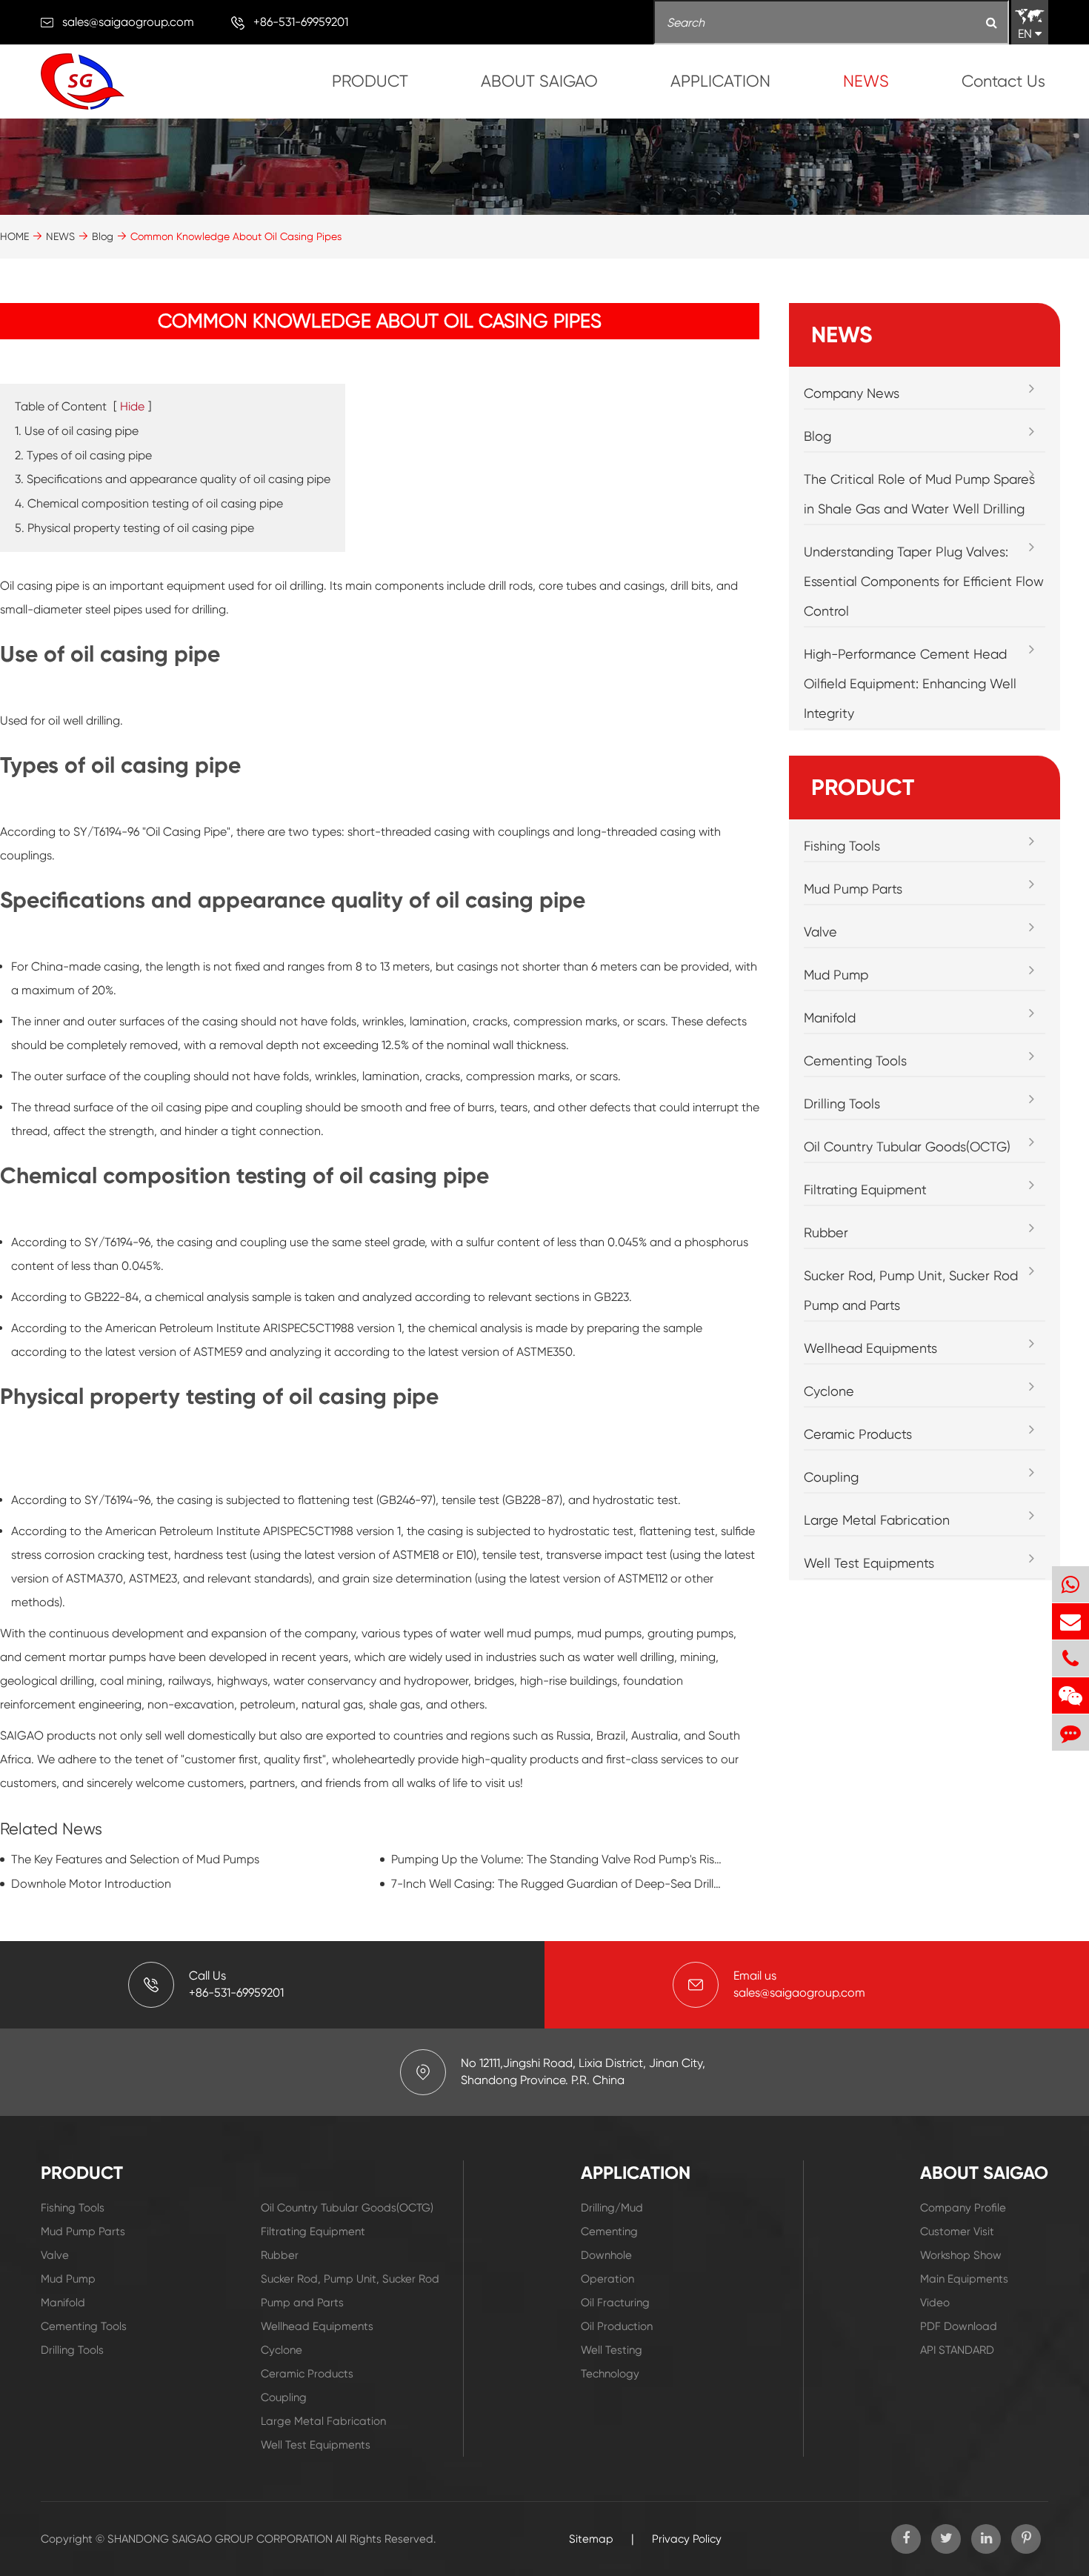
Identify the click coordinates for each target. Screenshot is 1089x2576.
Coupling (831, 1477)
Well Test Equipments (869, 1563)
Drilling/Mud (612, 2208)
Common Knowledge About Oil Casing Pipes (236, 236)
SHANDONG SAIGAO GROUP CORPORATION (220, 2539)
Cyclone (829, 1391)
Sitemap (591, 2539)
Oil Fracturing (615, 2303)
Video (935, 2303)
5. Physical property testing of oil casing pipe (134, 528)
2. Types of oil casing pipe (83, 455)
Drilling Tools (842, 1104)
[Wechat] (1070, 1695)
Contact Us (1003, 81)
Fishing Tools (842, 846)
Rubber (826, 1232)
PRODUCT (370, 81)
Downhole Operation (607, 2267)
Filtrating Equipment (865, 1189)
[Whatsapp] (1070, 1584)
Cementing (609, 2231)
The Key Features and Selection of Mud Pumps (135, 1859)
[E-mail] (1070, 1621)
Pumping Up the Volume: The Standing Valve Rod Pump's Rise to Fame (557, 1859)
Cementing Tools (855, 1061)
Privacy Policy (687, 2539)
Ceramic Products (858, 1434)
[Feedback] (1070, 1733)
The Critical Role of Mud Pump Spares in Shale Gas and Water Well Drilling (919, 494)
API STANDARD (957, 2350)
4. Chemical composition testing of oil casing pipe (149, 503)
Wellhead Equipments (870, 1348)
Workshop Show (961, 2255)
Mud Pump (836, 975)
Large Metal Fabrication (877, 1520)
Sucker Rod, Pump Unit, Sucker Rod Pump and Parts (911, 1290)
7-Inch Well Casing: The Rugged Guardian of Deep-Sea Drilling (557, 1884)
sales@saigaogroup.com (128, 22)
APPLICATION (720, 81)
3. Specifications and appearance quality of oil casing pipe (173, 479)
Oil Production (617, 2326)
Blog (103, 236)
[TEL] (1070, 1658)
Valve (820, 932)
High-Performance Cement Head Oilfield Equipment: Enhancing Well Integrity (910, 683)
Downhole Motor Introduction (91, 1884)
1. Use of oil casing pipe (77, 431)
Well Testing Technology (612, 2362)
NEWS (866, 81)
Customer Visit (957, 2231)
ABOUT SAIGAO (539, 81)
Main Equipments (964, 2279)
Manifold (830, 1018)
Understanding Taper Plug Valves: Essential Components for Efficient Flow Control (924, 581)
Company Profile (963, 2208)
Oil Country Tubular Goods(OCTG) (907, 1146)
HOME (14, 236)
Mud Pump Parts (853, 889)
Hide (132, 406)
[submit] (992, 23)
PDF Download (959, 2326)
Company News (852, 393)
